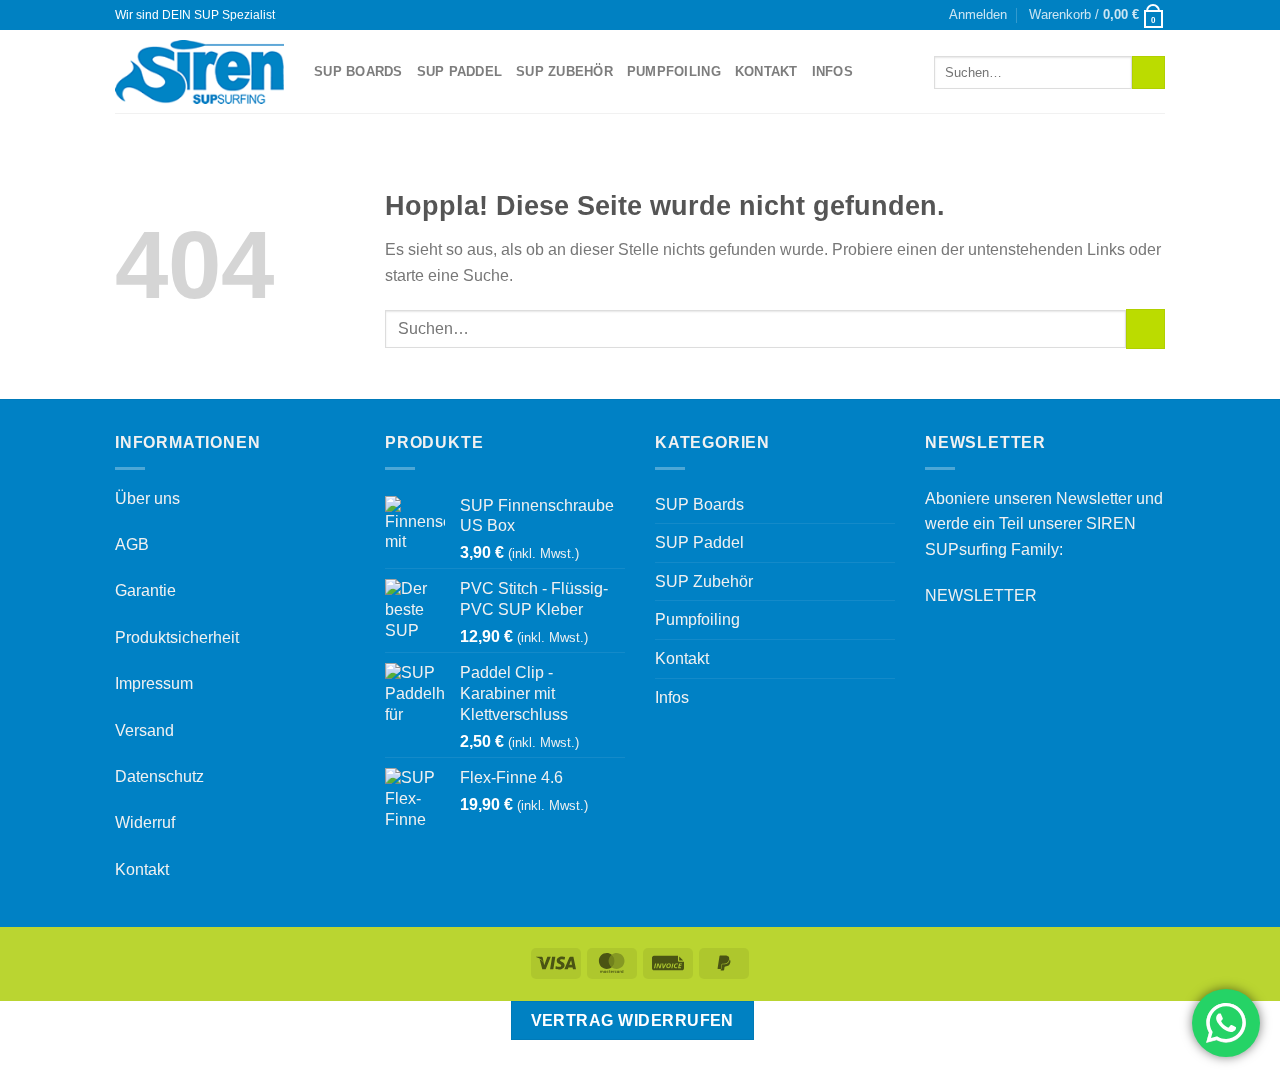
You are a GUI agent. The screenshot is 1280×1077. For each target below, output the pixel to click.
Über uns (147, 498)
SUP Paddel (460, 71)
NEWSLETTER (981, 595)
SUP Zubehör (564, 71)
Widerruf (145, 822)
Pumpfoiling (674, 71)
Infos (832, 71)
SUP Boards (358, 71)
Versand (144, 730)
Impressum (154, 683)
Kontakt (766, 71)
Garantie (145, 590)
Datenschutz (159, 776)
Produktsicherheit (177, 637)
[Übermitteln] (1148, 73)
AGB (132, 544)
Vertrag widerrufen (632, 1020)
